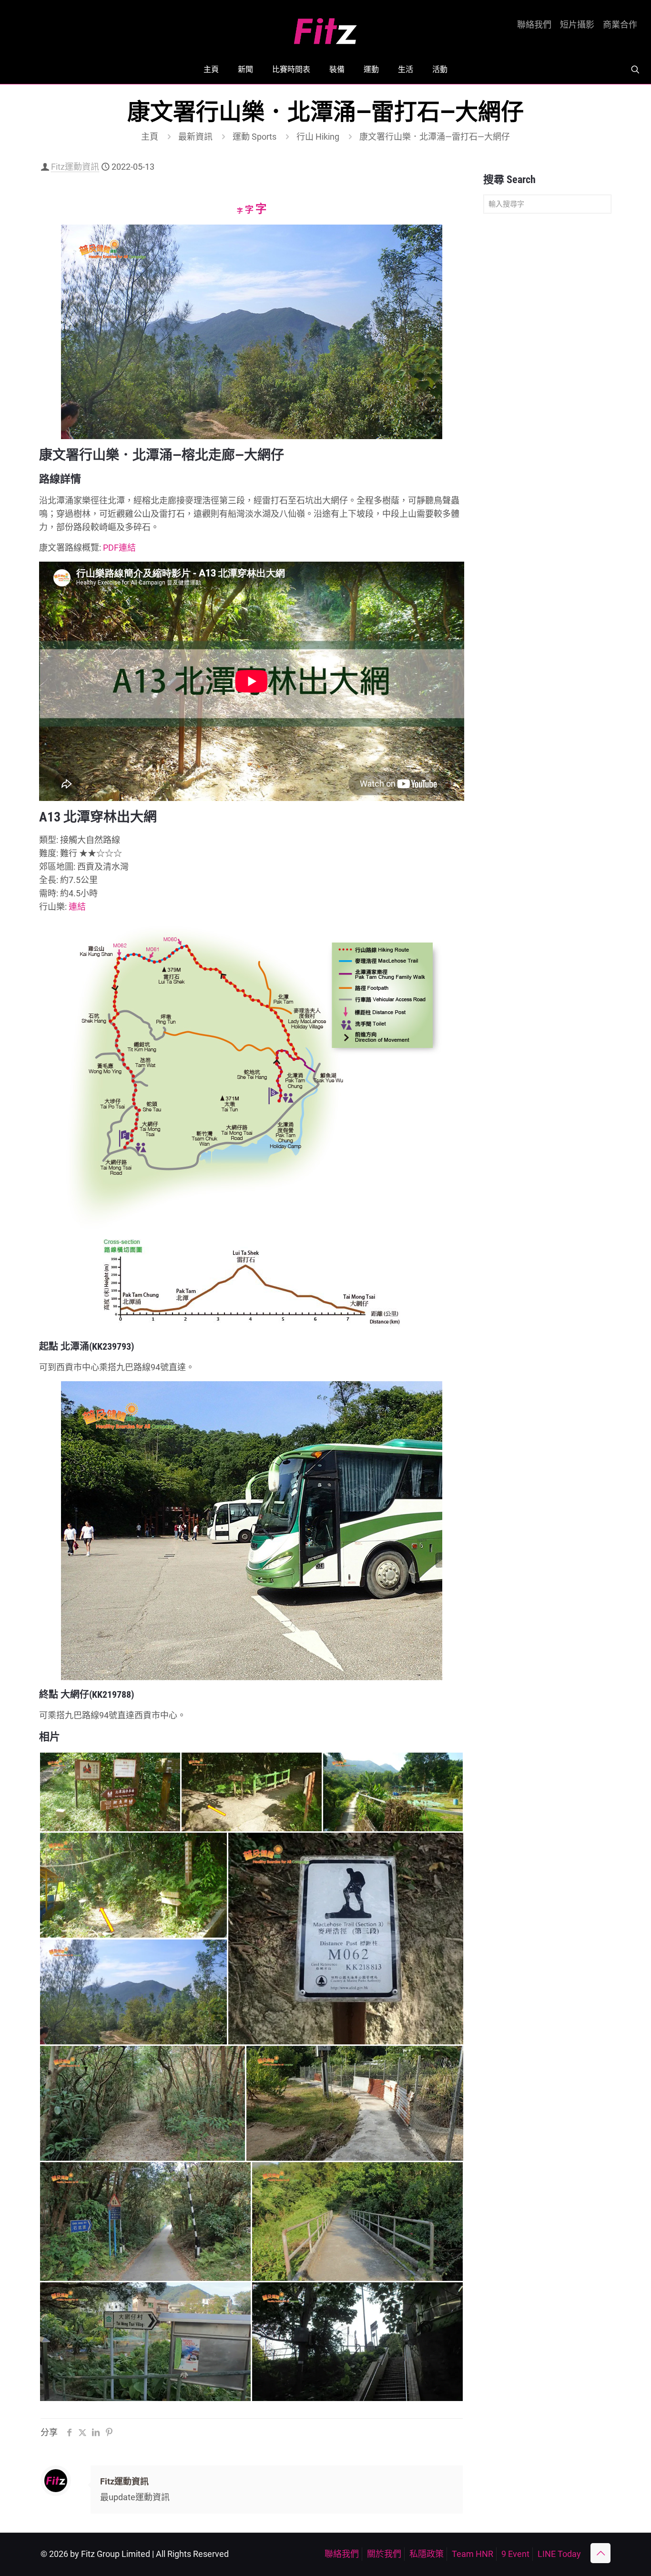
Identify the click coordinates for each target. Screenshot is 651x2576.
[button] (110, 1792)
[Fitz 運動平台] (325, 27)
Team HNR (473, 2554)
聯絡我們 (534, 25)
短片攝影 (577, 25)
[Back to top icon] (600, 2553)
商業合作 (620, 25)
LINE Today (559, 2554)
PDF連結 (119, 548)
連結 (77, 907)
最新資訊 (195, 137)
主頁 (150, 137)
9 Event (515, 2554)
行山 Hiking (318, 137)
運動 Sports (254, 137)
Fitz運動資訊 (75, 167)
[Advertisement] (547, 371)
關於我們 (384, 2554)
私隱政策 (427, 2554)
